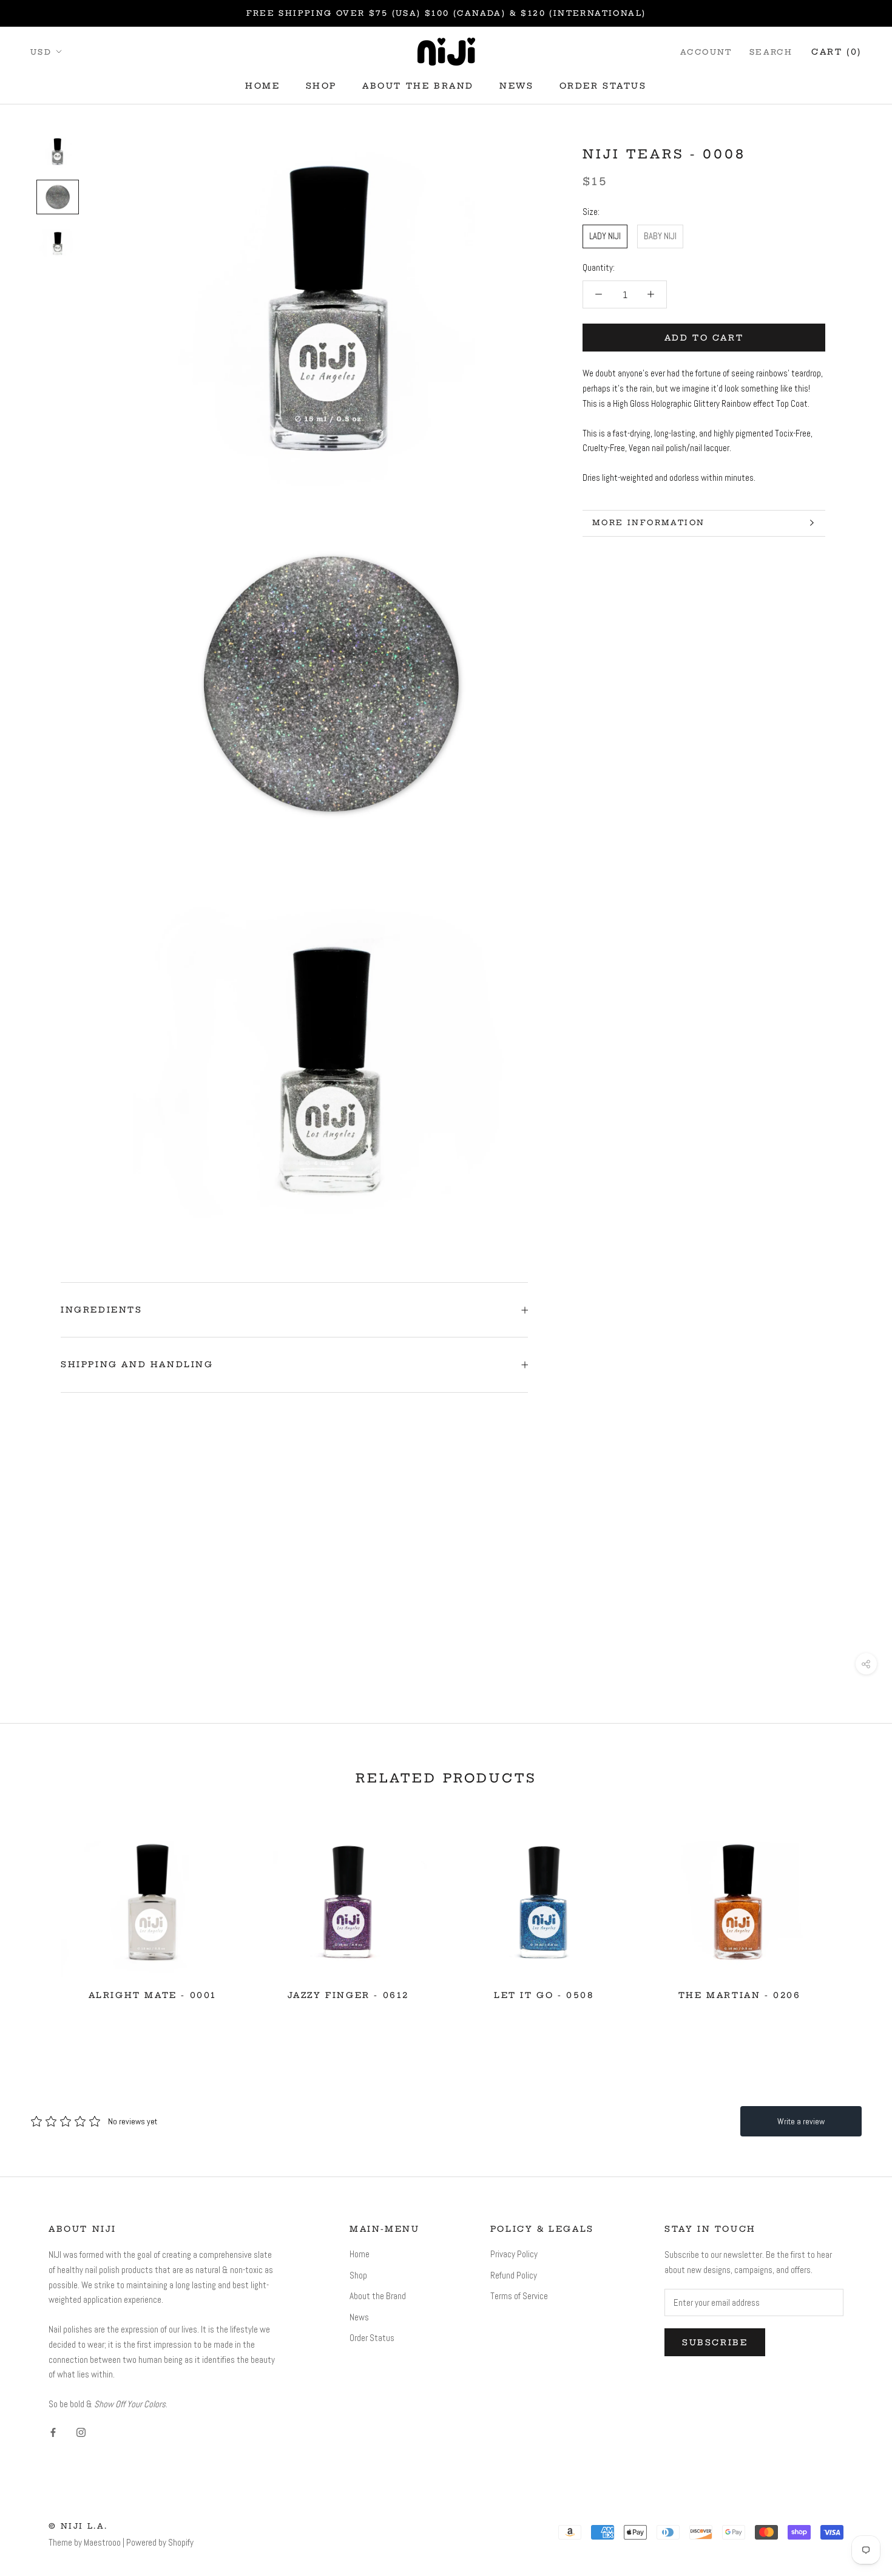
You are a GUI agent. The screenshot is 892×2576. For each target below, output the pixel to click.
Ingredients (102, 1310)
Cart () (836, 51)
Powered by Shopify (160, 2542)
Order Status (603, 86)
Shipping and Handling (137, 1364)
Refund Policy (514, 2275)
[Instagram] (81, 2432)
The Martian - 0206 (740, 1995)
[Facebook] (53, 2432)
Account (706, 51)
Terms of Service (519, 2296)
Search (771, 51)
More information (648, 522)
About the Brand (418, 86)
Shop (321, 86)
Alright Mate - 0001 (153, 1995)
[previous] (38, 1910)
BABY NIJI (660, 236)
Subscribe (715, 2342)
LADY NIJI (605, 236)
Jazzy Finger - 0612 (348, 1995)
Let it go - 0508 (544, 1995)
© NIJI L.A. (78, 2526)
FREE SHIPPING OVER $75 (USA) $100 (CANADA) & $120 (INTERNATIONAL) (446, 13)
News (516, 86)
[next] (854, 1910)
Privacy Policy (514, 2254)
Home (262, 86)
